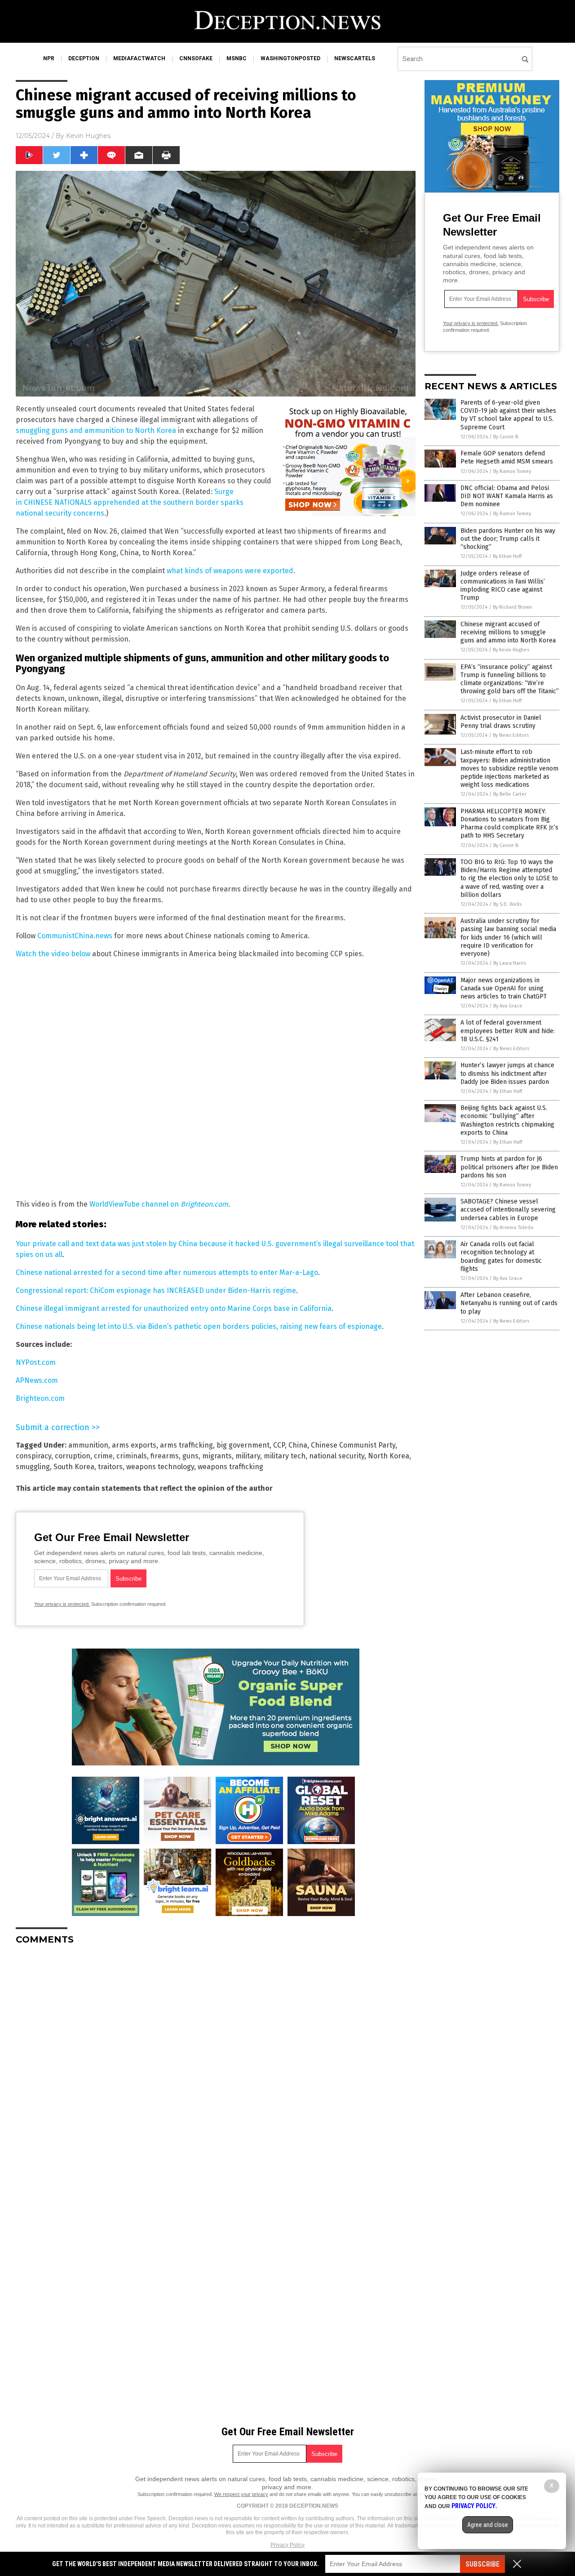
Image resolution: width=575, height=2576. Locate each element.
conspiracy (33, 1456)
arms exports (134, 1445)
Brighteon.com (40, 1398)
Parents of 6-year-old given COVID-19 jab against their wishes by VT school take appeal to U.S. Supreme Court (508, 415)
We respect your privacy (241, 2494)
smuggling (33, 1467)
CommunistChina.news (75, 936)
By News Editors (511, 735)
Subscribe (482, 2564)
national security (337, 1456)
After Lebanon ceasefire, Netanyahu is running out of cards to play (509, 1303)
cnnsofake (196, 58)
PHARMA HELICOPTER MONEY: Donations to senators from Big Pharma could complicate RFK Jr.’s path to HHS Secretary (509, 824)
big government (243, 1445)
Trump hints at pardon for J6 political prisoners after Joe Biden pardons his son (509, 1167)
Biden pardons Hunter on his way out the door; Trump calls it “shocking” (508, 539)
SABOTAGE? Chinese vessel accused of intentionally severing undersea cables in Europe (508, 1210)
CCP (279, 1445)
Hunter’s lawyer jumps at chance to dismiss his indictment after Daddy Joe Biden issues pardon (507, 1073)
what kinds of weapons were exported (230, 571)
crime (103, 1456)
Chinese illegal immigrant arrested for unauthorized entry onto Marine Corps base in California (174, 1308)
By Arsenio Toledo (513, 1228)
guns (190, 1456)
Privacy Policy (287, 2545)
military (248, 1456)
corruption (73, 1456)
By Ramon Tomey (512, 471)
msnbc (237, 58)
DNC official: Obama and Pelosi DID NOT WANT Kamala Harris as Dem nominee (507, 496)
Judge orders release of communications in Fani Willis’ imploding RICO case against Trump (503, 586)
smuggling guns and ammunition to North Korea (96, 430)
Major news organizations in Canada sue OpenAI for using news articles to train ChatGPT (504, 988)
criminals (132, 1456)
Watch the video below (53, 954)
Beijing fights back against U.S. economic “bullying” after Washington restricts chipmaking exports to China (507, 1120)
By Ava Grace (508, 1006)
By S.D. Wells (507, 904)
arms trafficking (186, 1445)
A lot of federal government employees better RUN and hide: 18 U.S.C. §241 (508, 1031)
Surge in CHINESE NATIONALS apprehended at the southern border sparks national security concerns (130, 502)
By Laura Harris (510, 963)
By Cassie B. (506, 437)
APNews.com (37, 1380)
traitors (110, 1467)
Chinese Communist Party (353, 1445)
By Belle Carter (510, 794)
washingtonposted (290, 58)
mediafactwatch (139, 58)
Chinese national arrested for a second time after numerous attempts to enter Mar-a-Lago (167, 1272)
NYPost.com (36, 1362)
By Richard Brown (512, 607)
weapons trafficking (230, 1467)
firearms (165, 1456)
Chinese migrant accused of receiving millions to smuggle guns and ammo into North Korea (508, 632)
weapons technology (160, 1467)
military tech (285, 1456)
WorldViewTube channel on (159, 1204)
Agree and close (488, 2525)
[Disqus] (216, 2064)
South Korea (74, 1467)
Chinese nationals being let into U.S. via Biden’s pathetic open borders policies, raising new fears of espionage (199, 1326)
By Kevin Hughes (511, 650)
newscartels (355, 58)
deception (84, 58)
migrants (217, 1456)
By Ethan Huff (507, 556)
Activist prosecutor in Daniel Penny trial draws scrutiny (501, 722)
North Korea (389, 1456)
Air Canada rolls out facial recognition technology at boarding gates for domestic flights (501, 1257)
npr (49, 58)
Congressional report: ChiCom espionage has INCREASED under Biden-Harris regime (156, 1290)
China (298, 1445)
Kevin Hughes (88, 136)
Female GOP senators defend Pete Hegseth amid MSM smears (507, 457)
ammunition (88, 1445)
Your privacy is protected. (62, 1604)
